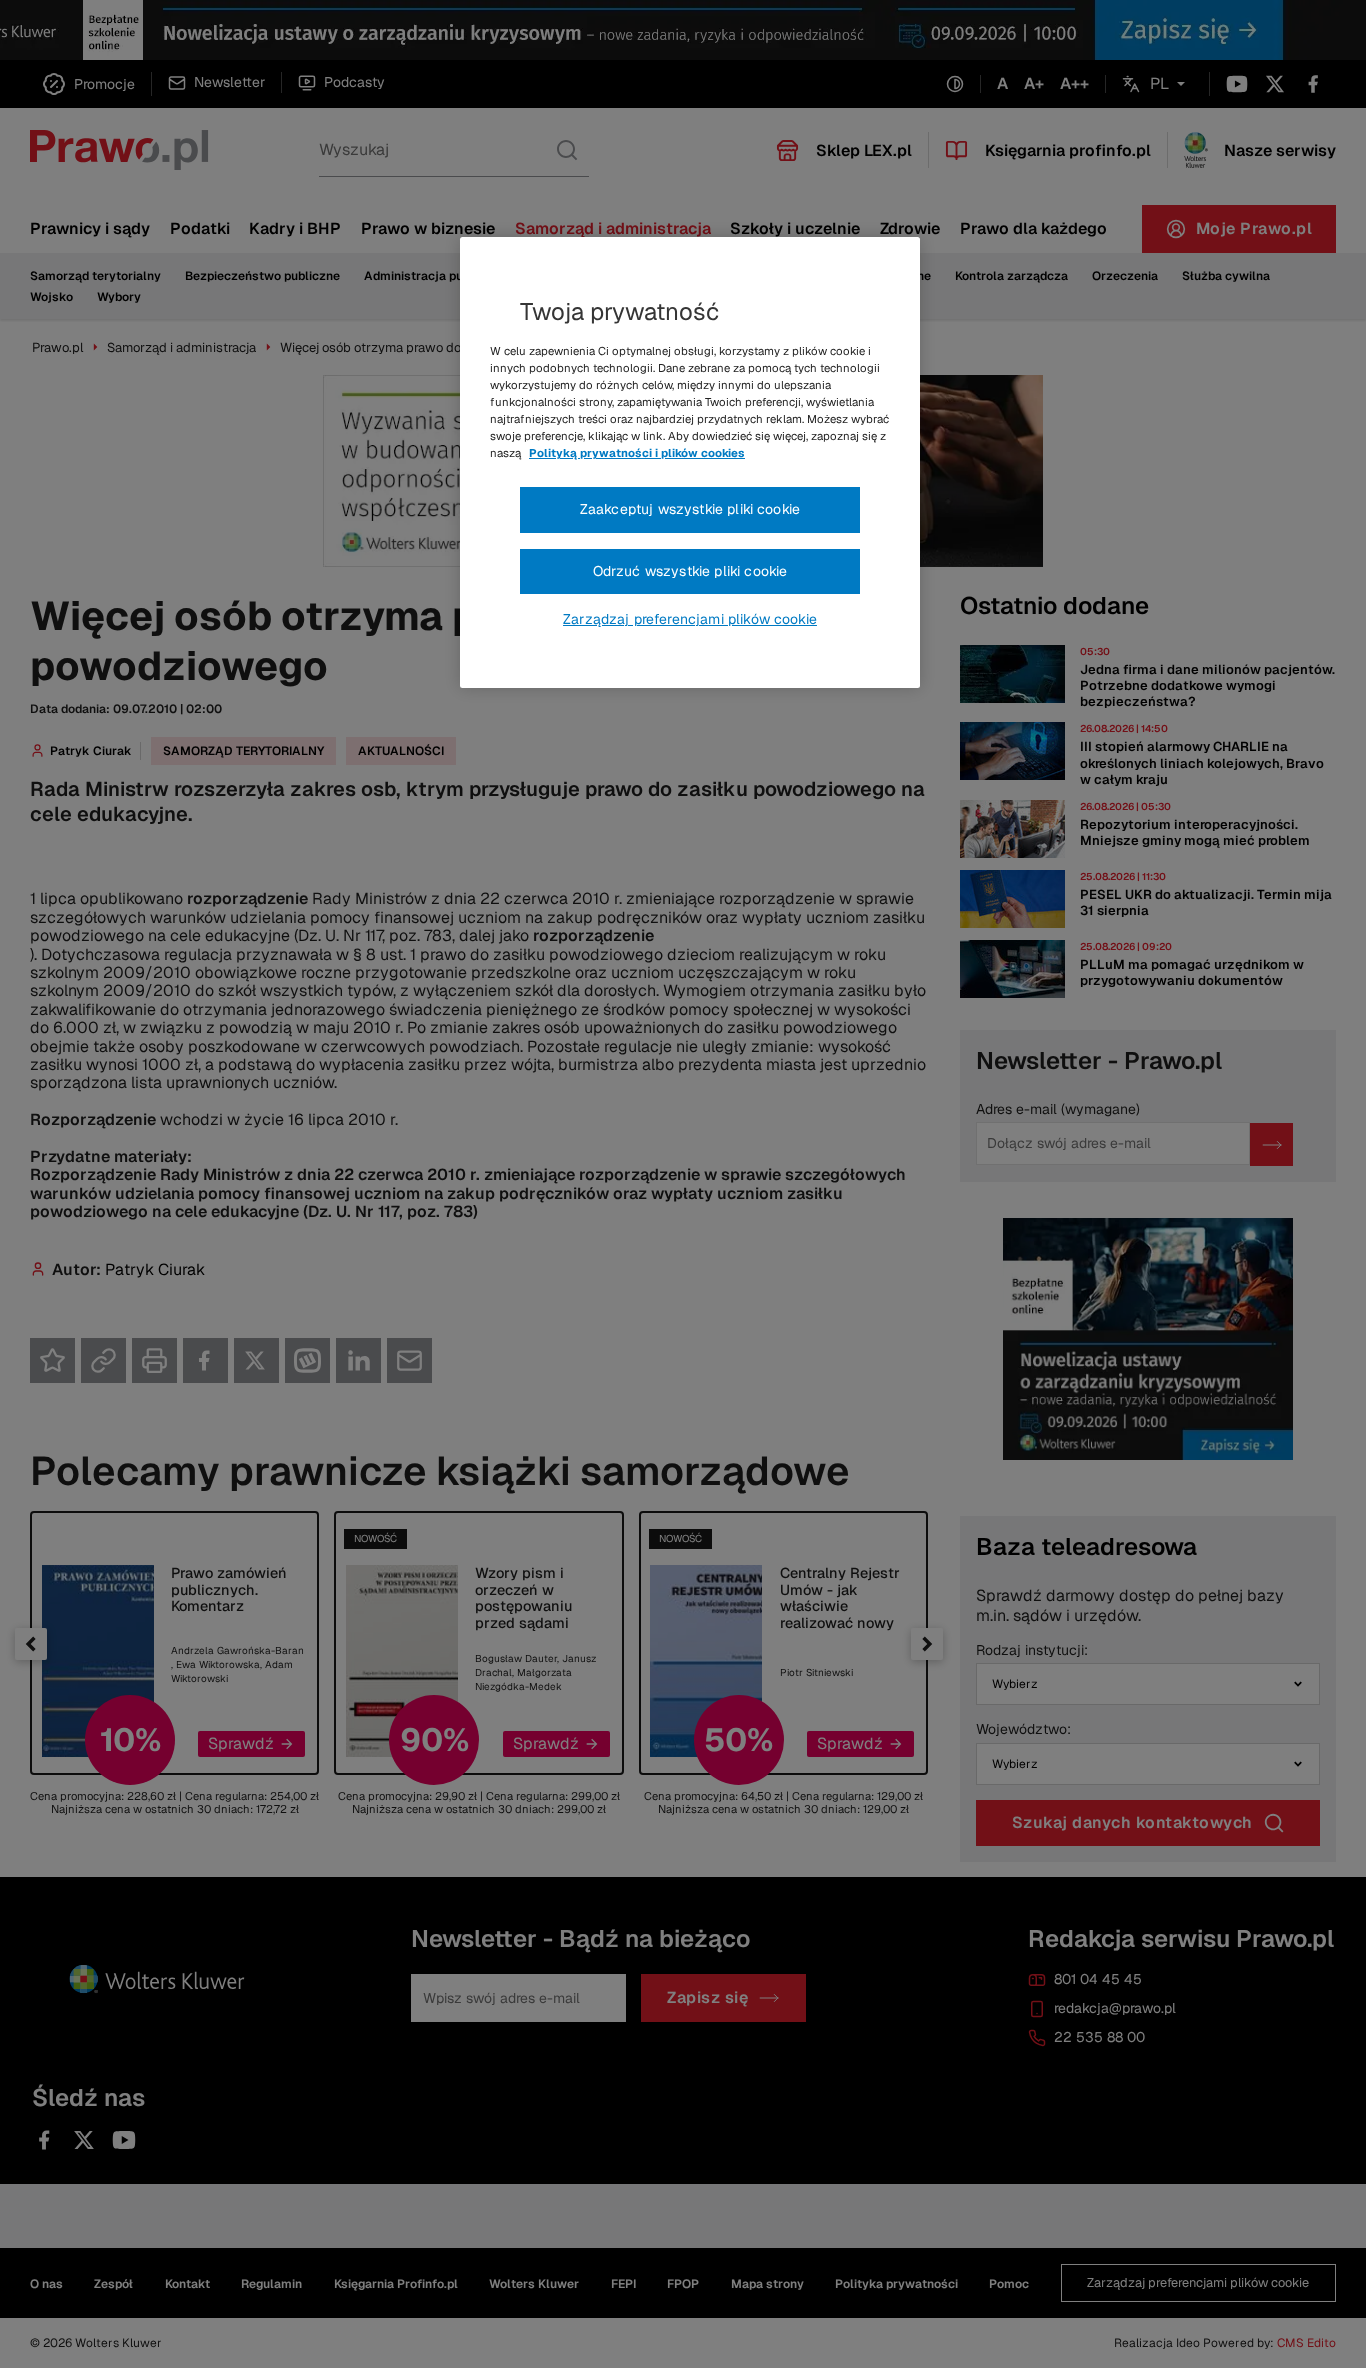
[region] (690, 463)
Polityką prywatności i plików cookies (637, 453)
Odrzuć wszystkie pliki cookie (690, 571)
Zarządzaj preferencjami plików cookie (690, 619)
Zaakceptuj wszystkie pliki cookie (690, 509)
